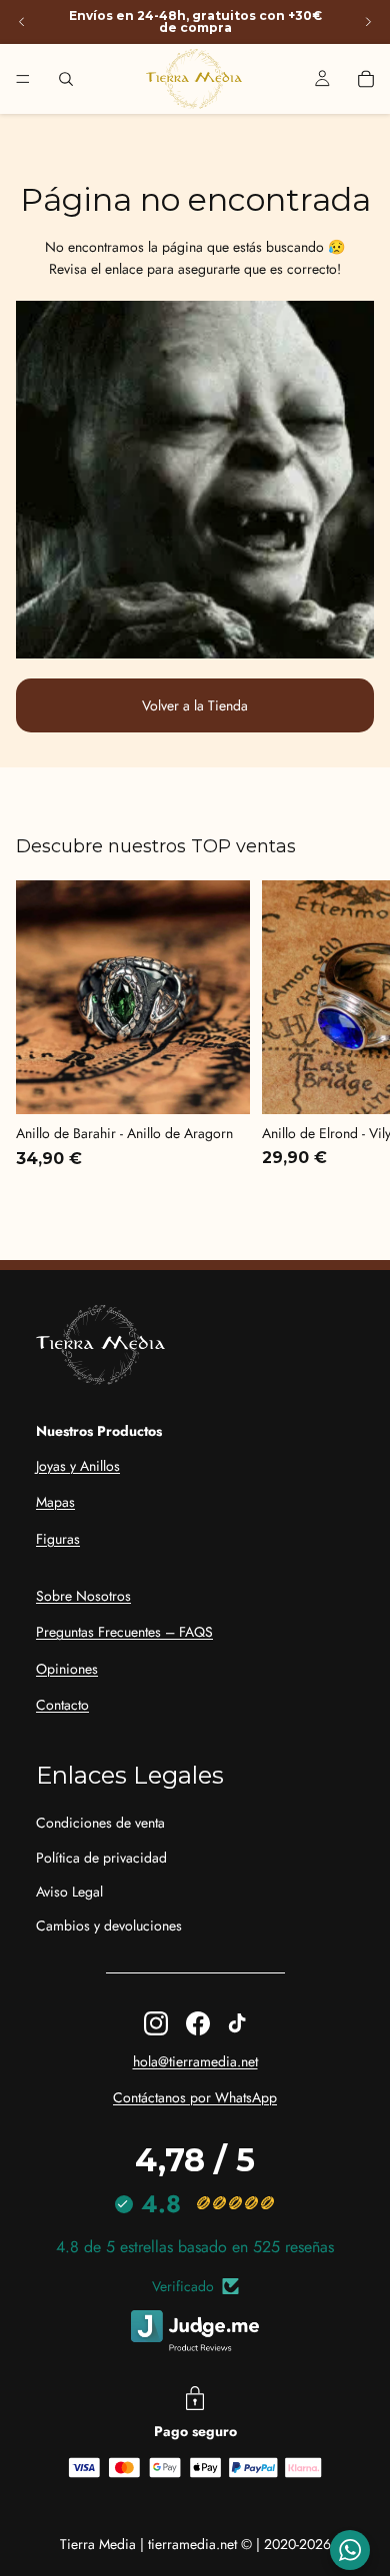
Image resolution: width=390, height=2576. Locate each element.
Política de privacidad (101, 1858)
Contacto (62, 1705)
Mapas (55, 1502)
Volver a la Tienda (195, 705)
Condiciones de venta (100, 1823)
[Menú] (23, 79)
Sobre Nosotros (83, 1596)
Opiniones (67, 1669)
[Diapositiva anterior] (22, 22)
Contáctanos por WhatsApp (195, 2097)
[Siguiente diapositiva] (368, 22)
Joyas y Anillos (78, 1466)
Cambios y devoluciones (109, 1926)
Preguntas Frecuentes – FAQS (124, 1632)
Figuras (58, 1539)
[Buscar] (66, 79)
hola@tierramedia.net (195, 2061)
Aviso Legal (69, 1892)
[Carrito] (366, 79)
